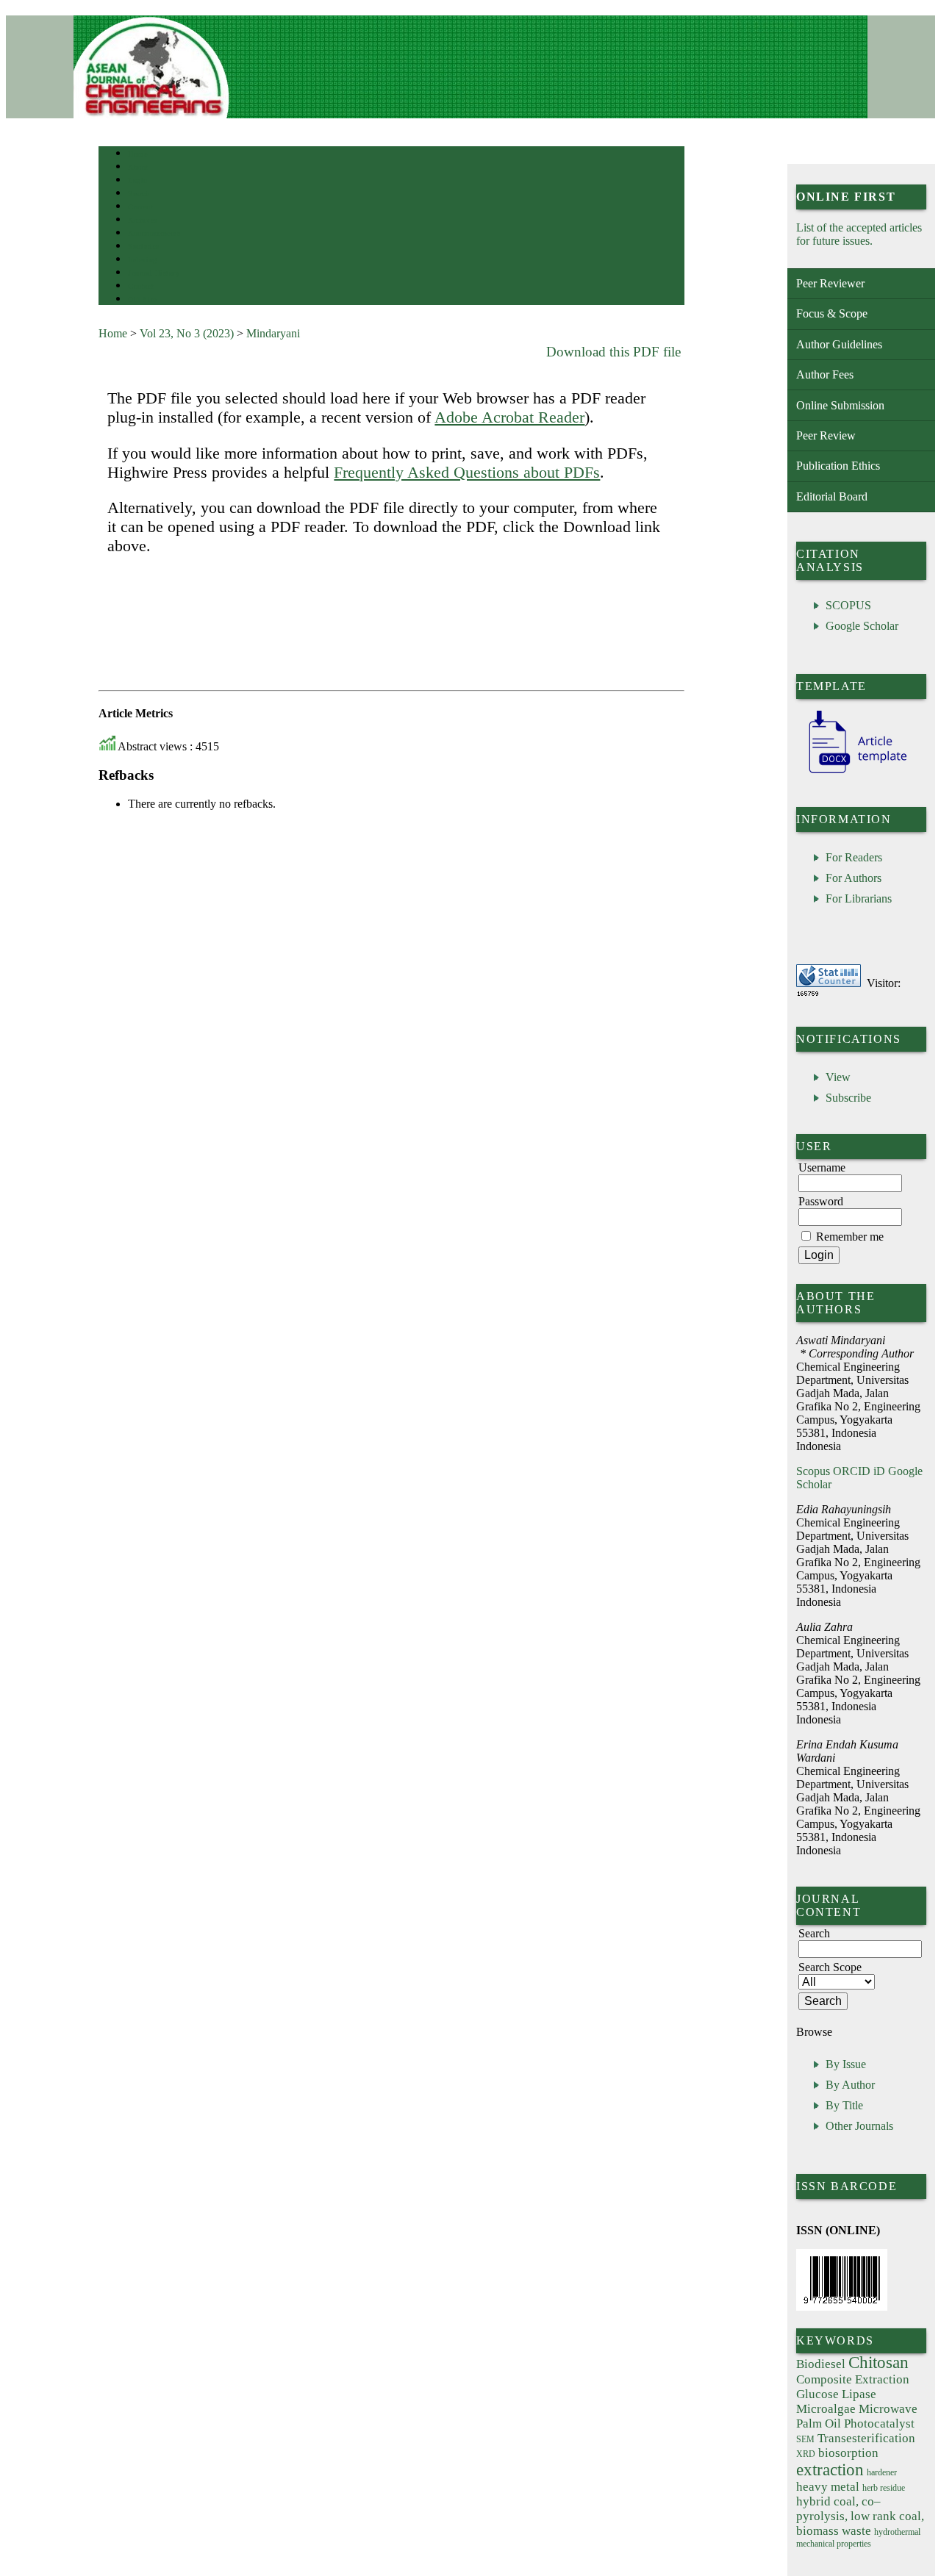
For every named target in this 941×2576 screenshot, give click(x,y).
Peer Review (826, 435)
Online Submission (840, 405)
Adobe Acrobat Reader (509, 417)
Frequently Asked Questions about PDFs (467, 472)
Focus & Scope (832, 313)
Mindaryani (273, 333)
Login (138, 180)
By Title (844, 2105)
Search (139, 194)
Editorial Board (832, 496)
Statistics (143, 247)
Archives (142, 220)
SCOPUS (848, 605)
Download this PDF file (613, 352)
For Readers (854, 857)
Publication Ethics (838, 466)
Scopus (813, 1471)
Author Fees (825, 374)
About (138, 167)
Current (140, 207)
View (838, 1077)
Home (137, 154)
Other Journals (859, 2126)
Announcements (154, 233)
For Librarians (859, 898)
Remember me (850, 1237)
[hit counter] (808, 993)
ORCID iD (859, 1471)
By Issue (846, 2064)
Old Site (142, 299)
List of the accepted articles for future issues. (859, 234)
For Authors (854, 878)
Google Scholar (862, 626)
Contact (141, 286)
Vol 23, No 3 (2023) (187, 333)
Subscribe (848, 1098)
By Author (850, 2085)
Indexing (142, 260)
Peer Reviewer (830, 283)
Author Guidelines (839, 344)
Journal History (154, 273)
